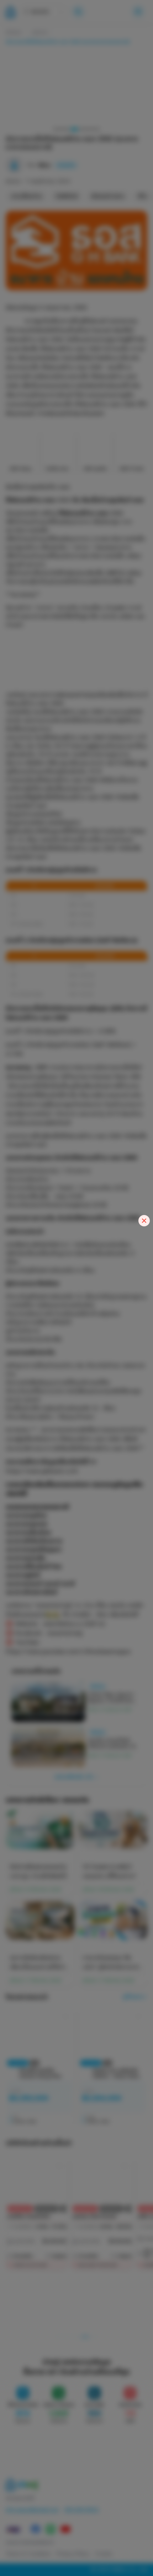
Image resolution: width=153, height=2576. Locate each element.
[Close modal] (144, 1221)
